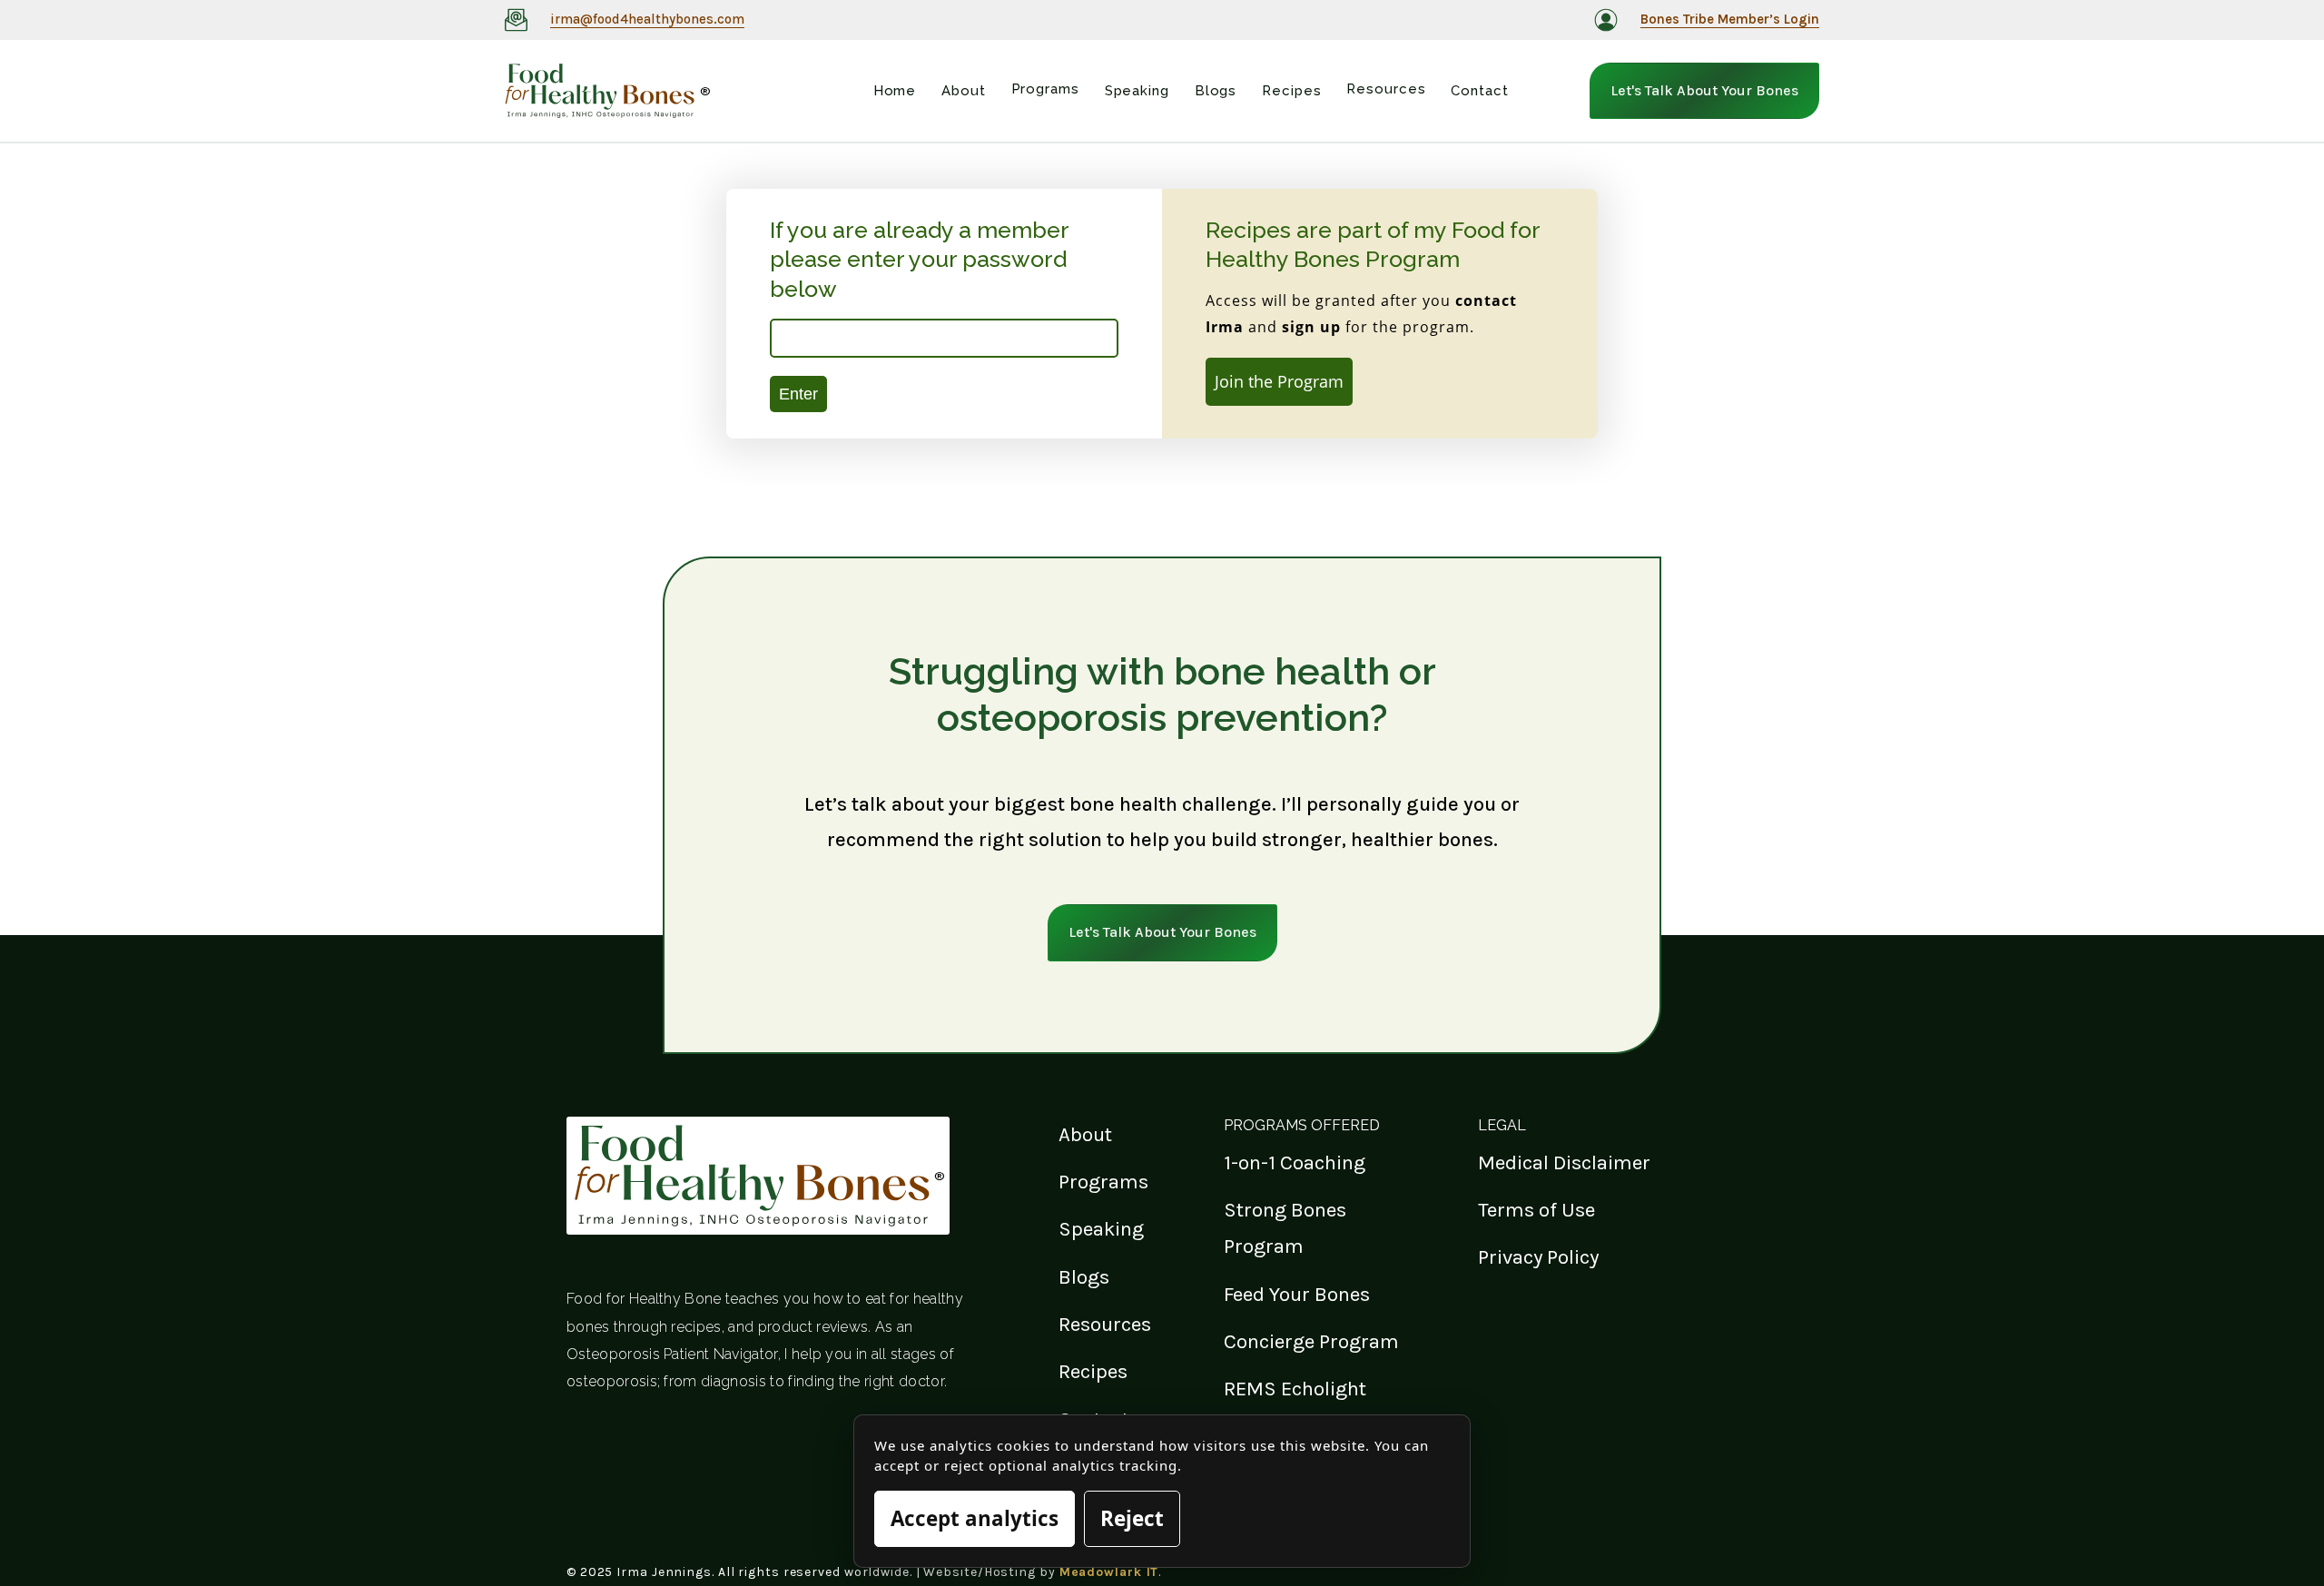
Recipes (1093, 1371)
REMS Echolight (1295, 1389)
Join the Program (1279, 381)
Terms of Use (1536, 1210)
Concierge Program (1311, 1341)
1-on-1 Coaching (1295, 1162)
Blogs (1084, 1277)
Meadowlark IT (1109, 1572)
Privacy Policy (1538, 1257)
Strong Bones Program (1285, 1228)
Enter (798, 394)
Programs (1103, 1182)
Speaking (1101, 1229)
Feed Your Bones (1297, 1294)
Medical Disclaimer (1564, 1162)
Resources (1105, 1324)
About (1085, 1134)
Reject (1132, 1518)
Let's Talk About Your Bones (1704, 90)
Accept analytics (975, 1518)
